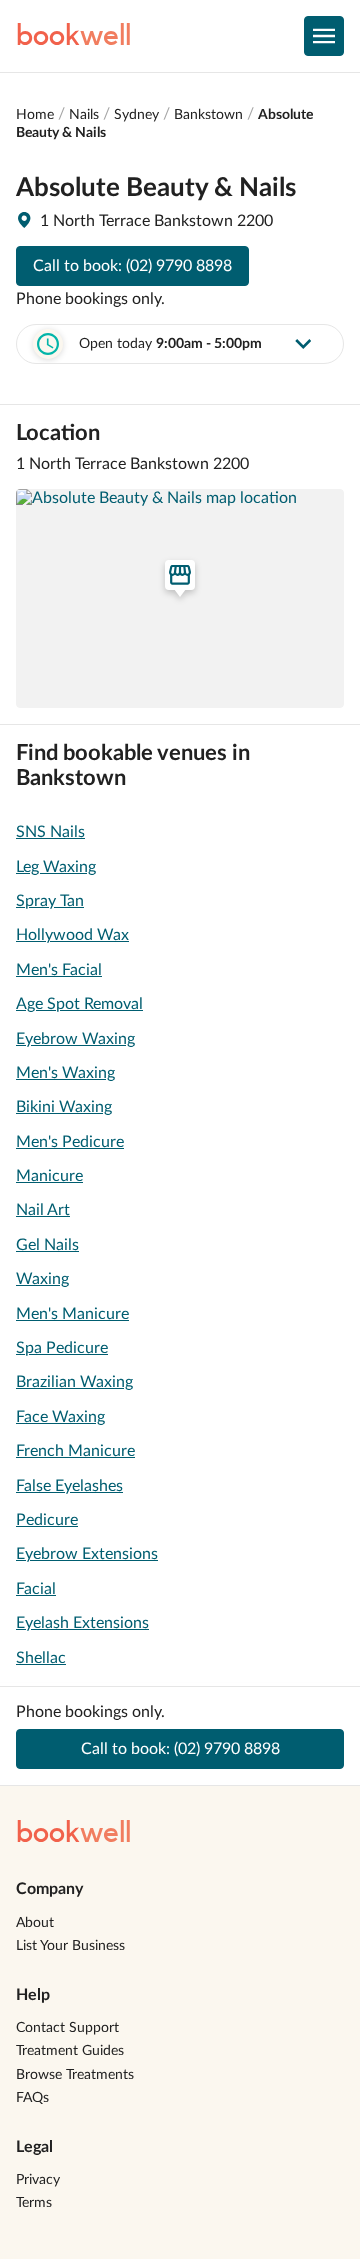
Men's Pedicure (70, 1142)
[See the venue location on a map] (180, 598)
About (35, 1923)
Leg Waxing (56, 867)
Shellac (41, 1658)
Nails (84, 115)
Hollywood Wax (72, 935)
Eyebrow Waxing (75, 1039)
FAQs (32, 2098)
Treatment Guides (70, 2051)
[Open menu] (324, 36)
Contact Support (67, 2028)
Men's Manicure (72, 1314)
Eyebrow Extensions (87, 1554)
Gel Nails (47, 1245)
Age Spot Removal (79, 1004)
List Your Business (70, 1946)
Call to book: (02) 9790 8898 (132, 266)
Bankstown (208, 115)
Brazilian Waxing (74, 1382)
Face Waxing (60, 1417)
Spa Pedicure (62, 1348)
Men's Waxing (65, 1073)
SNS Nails (50, 832)
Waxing (42, 1279)
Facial (36, 1589)
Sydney (136, 115)
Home (35, 115)
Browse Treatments (75, 2075)
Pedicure (47, 1520)
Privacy (38, 2180)
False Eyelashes (69, 1486)
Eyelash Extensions (82, 1623)
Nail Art (43, 1210)
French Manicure (75, 1451)
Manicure (49, 1176)
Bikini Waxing (64, 1107)
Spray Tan (50, 901)
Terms (34, 2203)
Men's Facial (59, 970)
